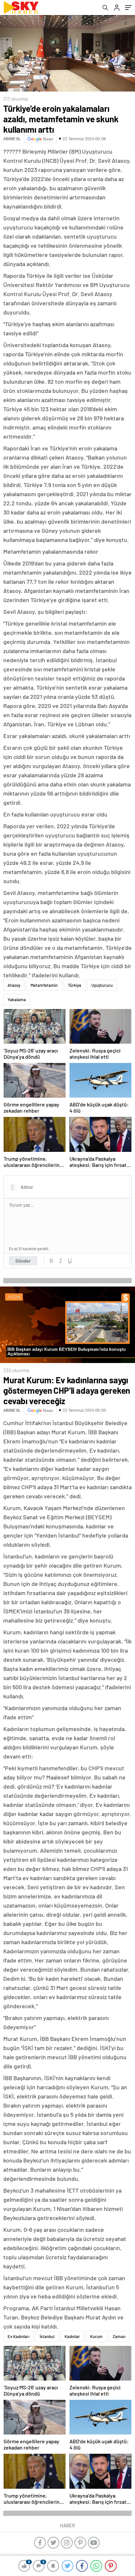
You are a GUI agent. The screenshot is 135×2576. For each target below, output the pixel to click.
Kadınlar (72, 2336)
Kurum (96, 2336)
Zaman (119, 2336)
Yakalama (17, 1000)
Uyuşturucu (102, 985)
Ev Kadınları (19, 2336)
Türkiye (75, 985)
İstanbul (47, 2336)
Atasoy (14, 985)
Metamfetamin (44, 985)
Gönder (23, 1261)
